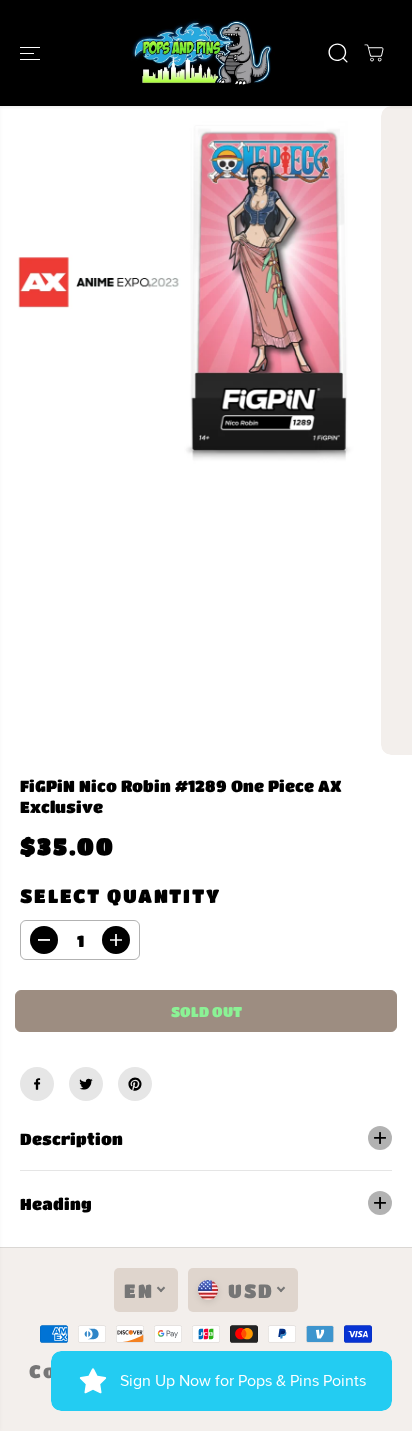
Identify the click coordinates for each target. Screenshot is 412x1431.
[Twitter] (86, 1084)
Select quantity (120, 895)
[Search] (338, 53)
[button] (32, 53)
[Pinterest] (135, 1084)
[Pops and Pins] (201, 53)
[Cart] (374, 53)
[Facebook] (37, 1084)
